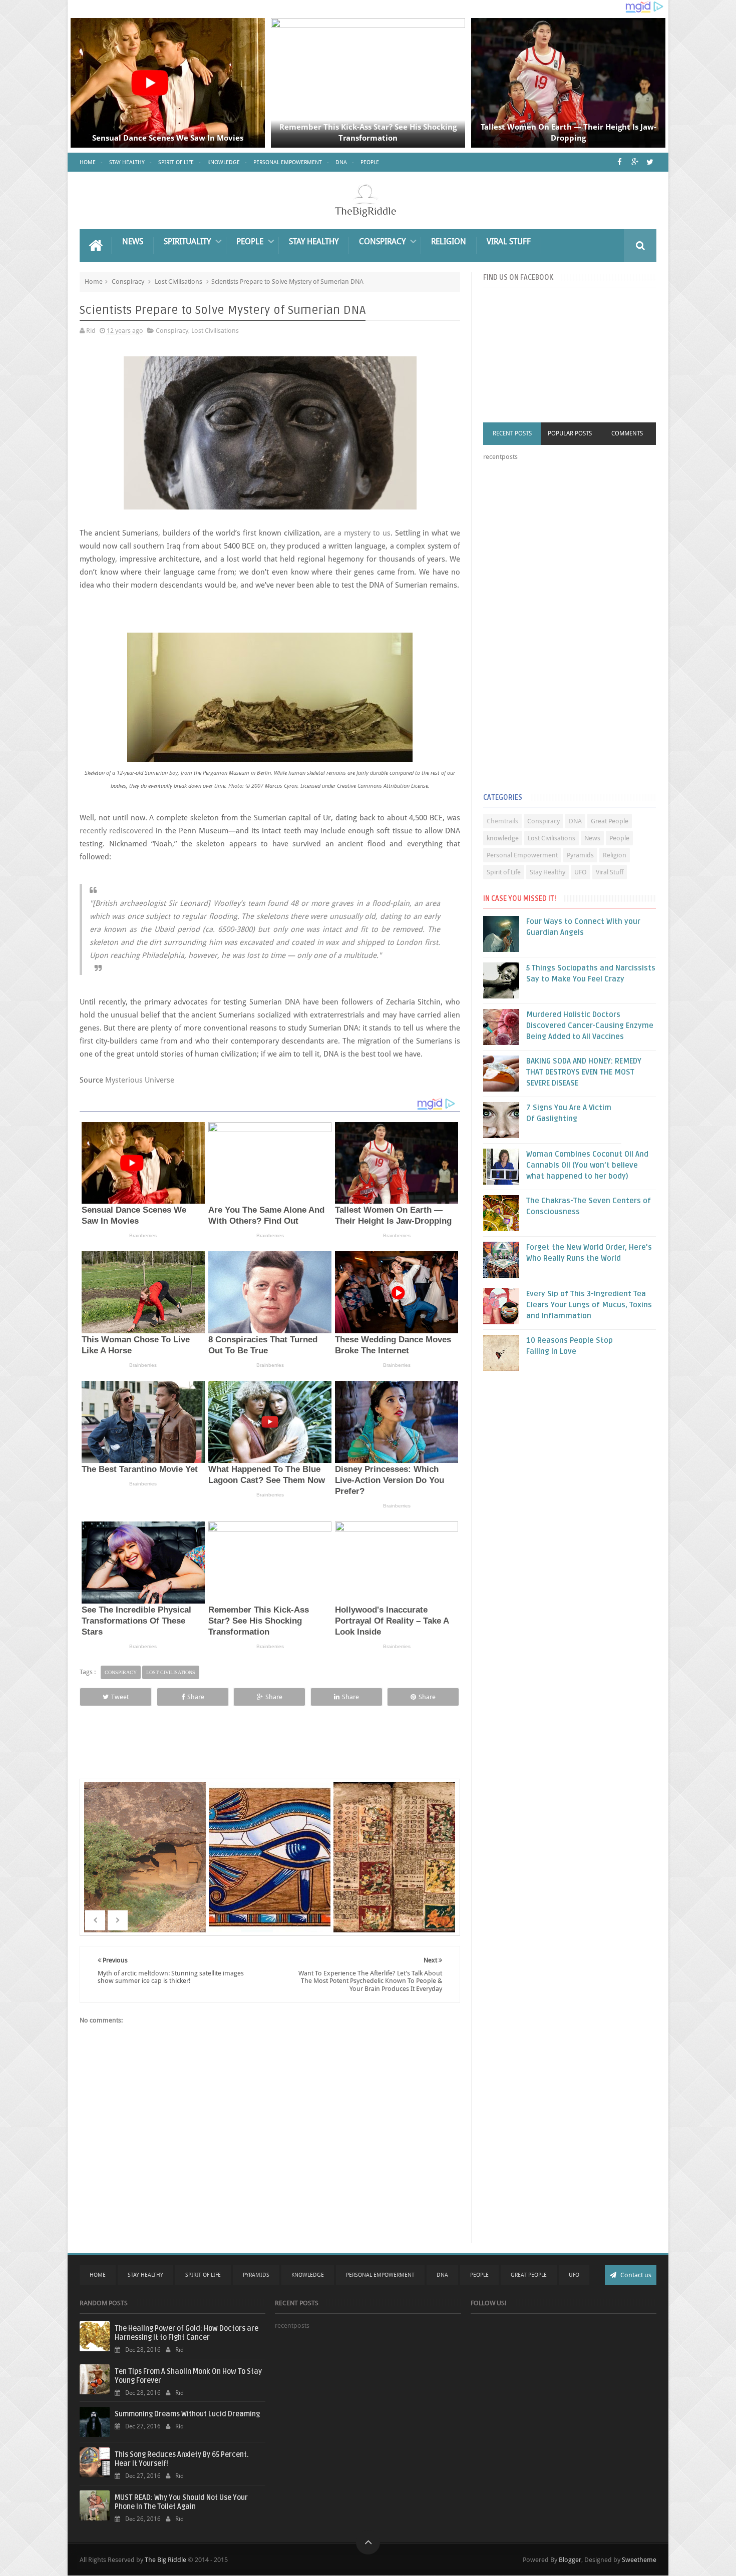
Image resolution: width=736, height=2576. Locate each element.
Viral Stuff (509, 241)
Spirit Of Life (203, 2275)
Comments (627, 433)
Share (196, 1697)
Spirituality (187, 241)
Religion (449, 241)
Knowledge (224, 162)
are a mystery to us (357, 533)
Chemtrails (502, 821)
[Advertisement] (558, 629)
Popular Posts (570, 433)
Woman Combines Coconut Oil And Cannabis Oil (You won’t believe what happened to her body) (587, 1165)
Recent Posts (512, 433)
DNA (341, 162)
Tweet (120, 1697)
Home (88, 162)
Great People (610, 821)
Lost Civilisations (178, 282)
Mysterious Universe (140, 1080)
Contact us (635, 2275)
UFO (581, 872)
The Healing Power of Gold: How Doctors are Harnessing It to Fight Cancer (187, 2333)
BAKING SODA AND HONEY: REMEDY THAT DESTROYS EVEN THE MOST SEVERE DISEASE (584, 1072)
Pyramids (580, 855)
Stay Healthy (127, 162)
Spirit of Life (176, 162)
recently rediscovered (116, 831)
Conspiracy (382, 241)
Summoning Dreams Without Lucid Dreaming (187, 2414)
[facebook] (620, 162)
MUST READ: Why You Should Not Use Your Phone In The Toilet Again (181, 2502)
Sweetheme (639, 2560)
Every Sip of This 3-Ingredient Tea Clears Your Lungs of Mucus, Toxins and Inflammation (589, 1305)
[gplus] (635, 162)
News (133, 241)
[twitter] (650, 162)
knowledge (503, 838)
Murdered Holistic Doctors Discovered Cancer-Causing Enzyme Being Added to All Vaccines (590, 1025)
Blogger (570, 2560)
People (370, 162)
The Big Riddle (165, 2560)
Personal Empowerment (288, 162)
